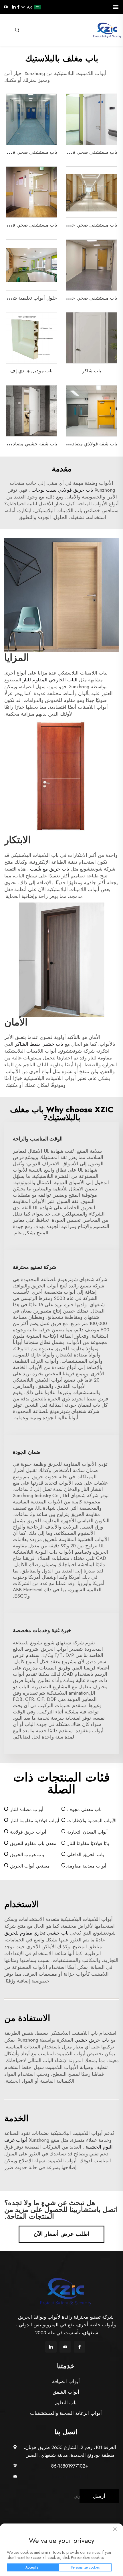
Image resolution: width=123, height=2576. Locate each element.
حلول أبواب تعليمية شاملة (31, 298)
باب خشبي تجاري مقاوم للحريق (36, 1933)
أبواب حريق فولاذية (28, 1832)
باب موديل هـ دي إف (31, 371)
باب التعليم (66, 2403)
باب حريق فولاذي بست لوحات (62, 490)
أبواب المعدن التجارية (87, 1832)
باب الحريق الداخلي (86, 1855)
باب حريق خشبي (91, 2040)
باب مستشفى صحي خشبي (90, 225)
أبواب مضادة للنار (27, 1809)
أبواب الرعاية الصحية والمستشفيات (66, 2413)
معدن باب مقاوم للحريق (33, 1843)
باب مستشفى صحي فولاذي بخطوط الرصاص (72, 152)
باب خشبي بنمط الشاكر (38, 1044)
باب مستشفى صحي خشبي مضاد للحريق (76, 298)
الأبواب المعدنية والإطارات (92, 1821)
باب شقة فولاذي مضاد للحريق (87, 444)
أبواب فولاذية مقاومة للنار (34, 1821)
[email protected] (70, 2476)
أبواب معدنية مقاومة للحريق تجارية (87, 1866)
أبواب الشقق (66, 2392)
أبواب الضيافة (66, 2381)
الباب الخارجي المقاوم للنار (49, 680)
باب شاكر (92, 371)
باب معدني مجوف (84, 1809)
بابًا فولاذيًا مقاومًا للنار (88, 1843)
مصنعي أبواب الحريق (30, 1866)
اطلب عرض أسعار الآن (62, 2234)
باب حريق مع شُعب (49, 869)
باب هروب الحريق (27, 1855)
